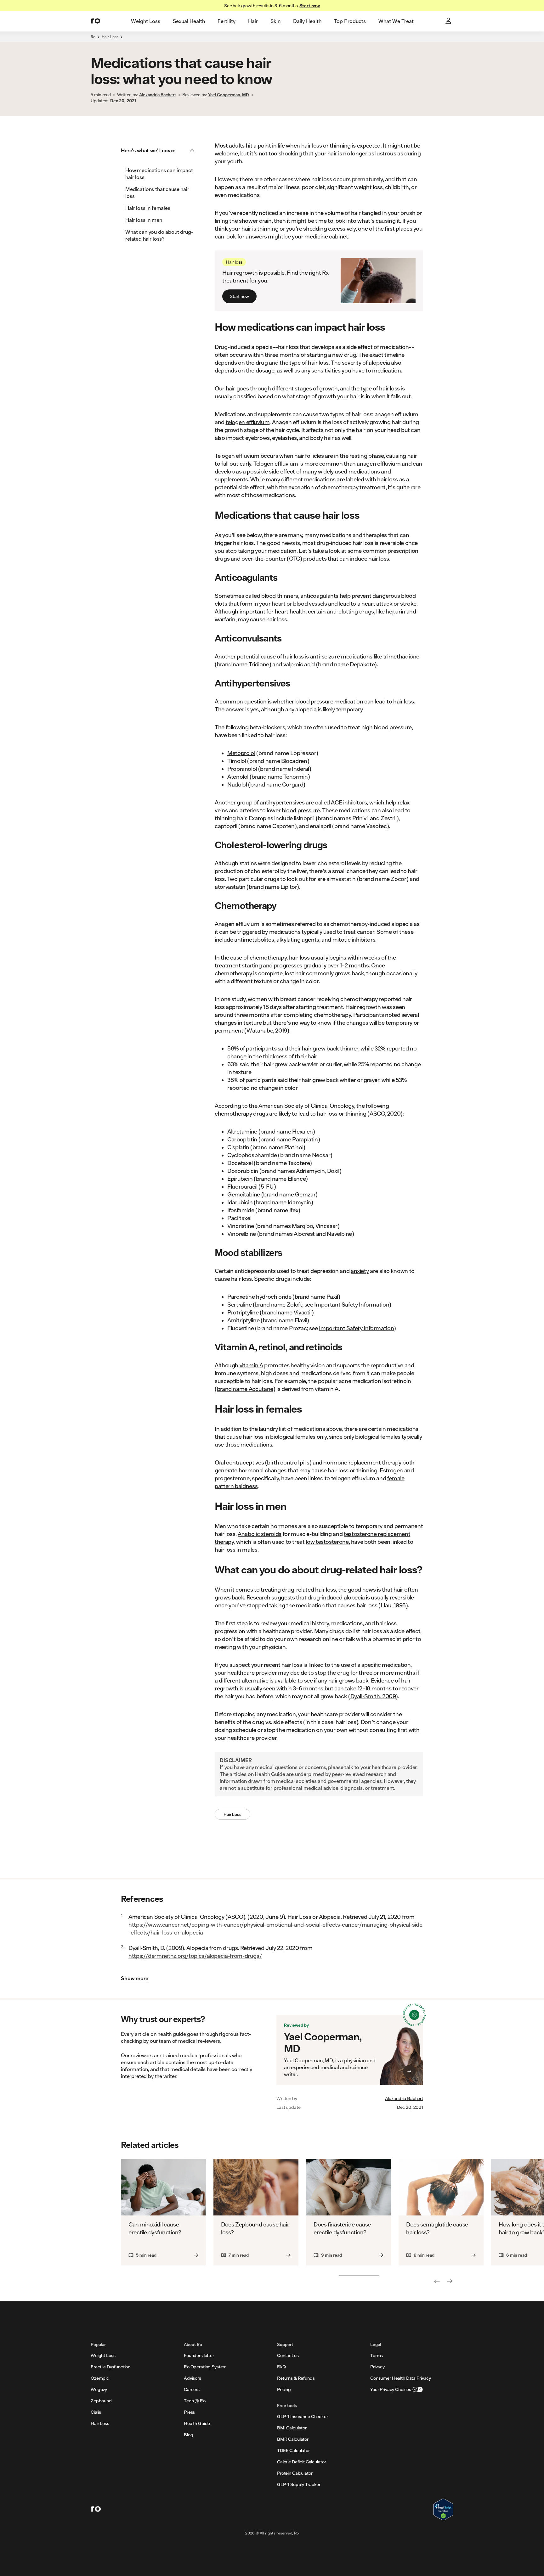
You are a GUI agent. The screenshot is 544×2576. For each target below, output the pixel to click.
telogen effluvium (248, 422)
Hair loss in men (144, 220)
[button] (160, 150)
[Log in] (449, 21)
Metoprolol (241, 753)
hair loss (388, 479)
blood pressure (301, 810)
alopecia (379, 362)
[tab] (146, 21)
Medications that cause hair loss (157, 192)
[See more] (450, 2281)
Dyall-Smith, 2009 (373, 1696)
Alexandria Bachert (404, 2098)
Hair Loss (110, 37)
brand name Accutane (245, 1389)
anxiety (360, 1271)
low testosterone (327, 1542)
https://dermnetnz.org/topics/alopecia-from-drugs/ (195, 1956)
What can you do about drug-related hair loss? (159, 235)
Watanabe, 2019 (267, 1030)
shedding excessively (329, 228)
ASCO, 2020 (385, 1113)
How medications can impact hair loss (159, 174)
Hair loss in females (148, 208)
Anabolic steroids (260, 1534)
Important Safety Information (352, 1304)
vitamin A (251, 1365)
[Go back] (437, 2281)
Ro (93, 37)
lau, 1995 (395, 1605)
